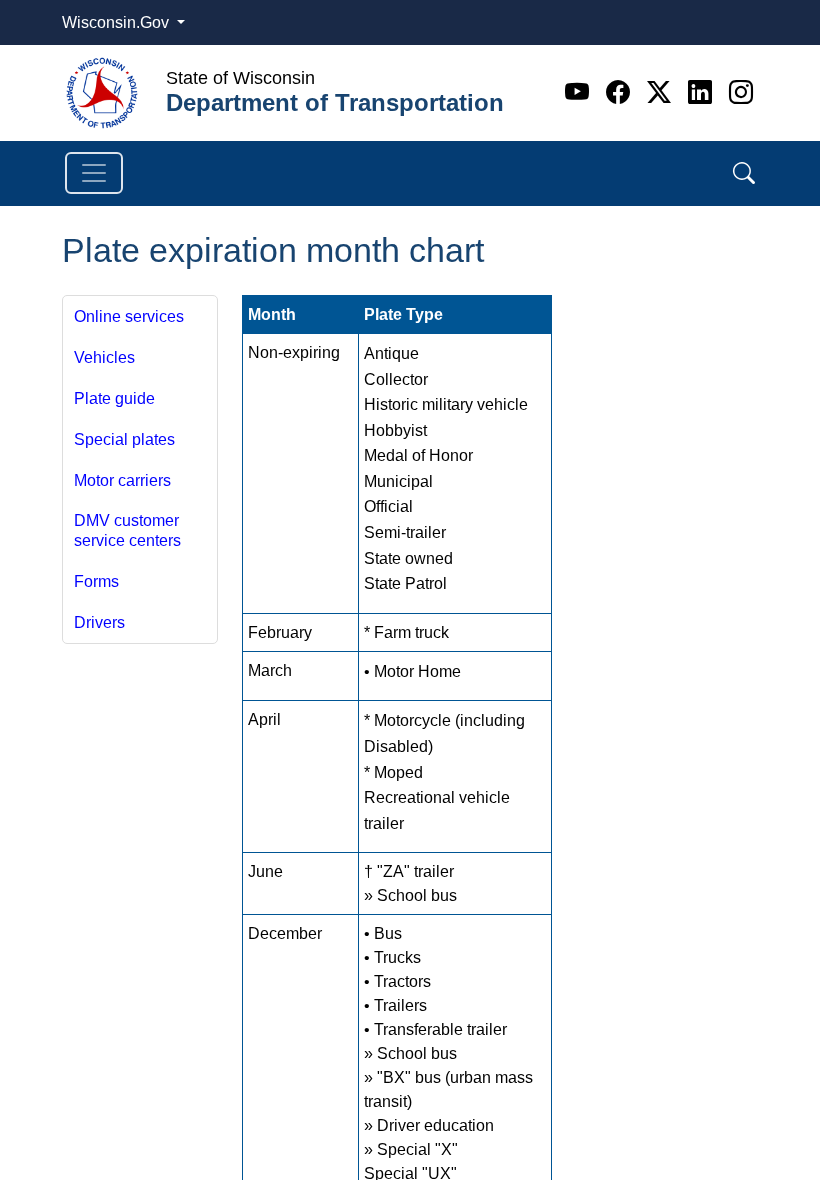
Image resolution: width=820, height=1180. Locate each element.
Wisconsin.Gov (117, 22)
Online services (129, 316)
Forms (96, 581)
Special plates (124, 439)
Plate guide (114, 398)
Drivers (99, 622)
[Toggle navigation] (94, 173)
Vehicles (104, 357)
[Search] (744, 173)
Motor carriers (122, 480)
